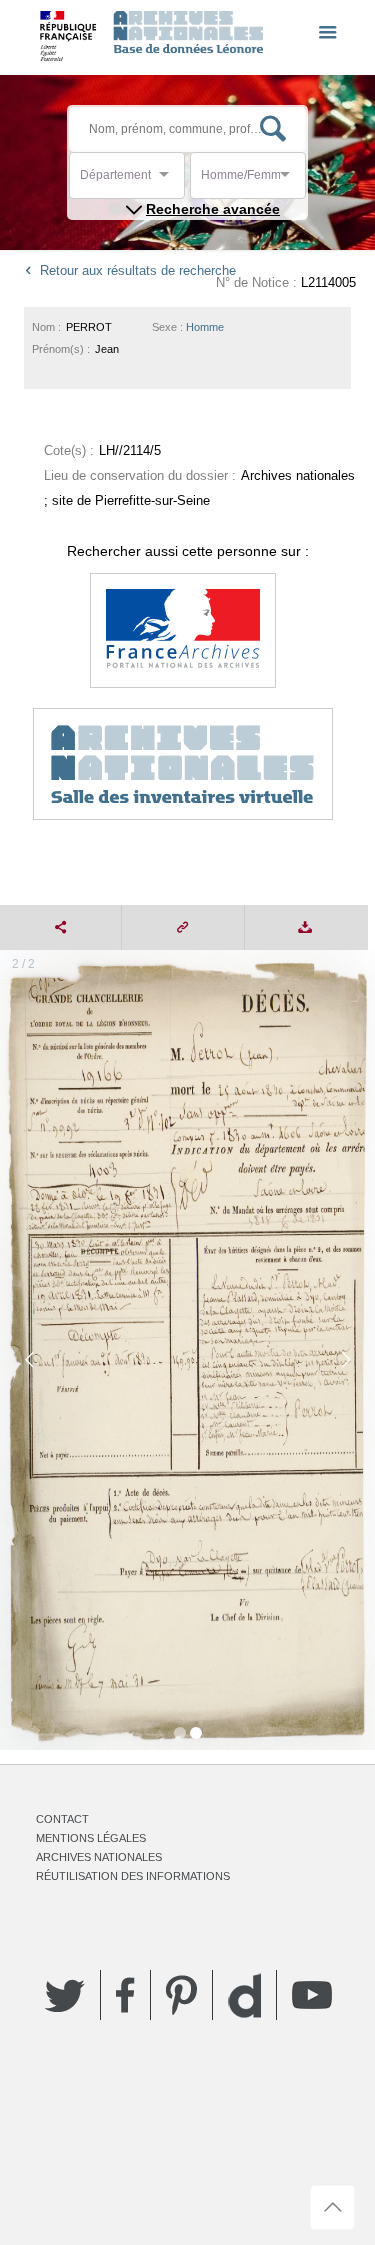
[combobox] (170, 180)
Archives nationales (99, 1857)
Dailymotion (244, 1995)
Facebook (125, 1995)
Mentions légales (91, 1838)
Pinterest (181, 1995)
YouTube (312, 1995)
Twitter (65, 1995)
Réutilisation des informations (133, 1876)
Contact (62, 1819)
